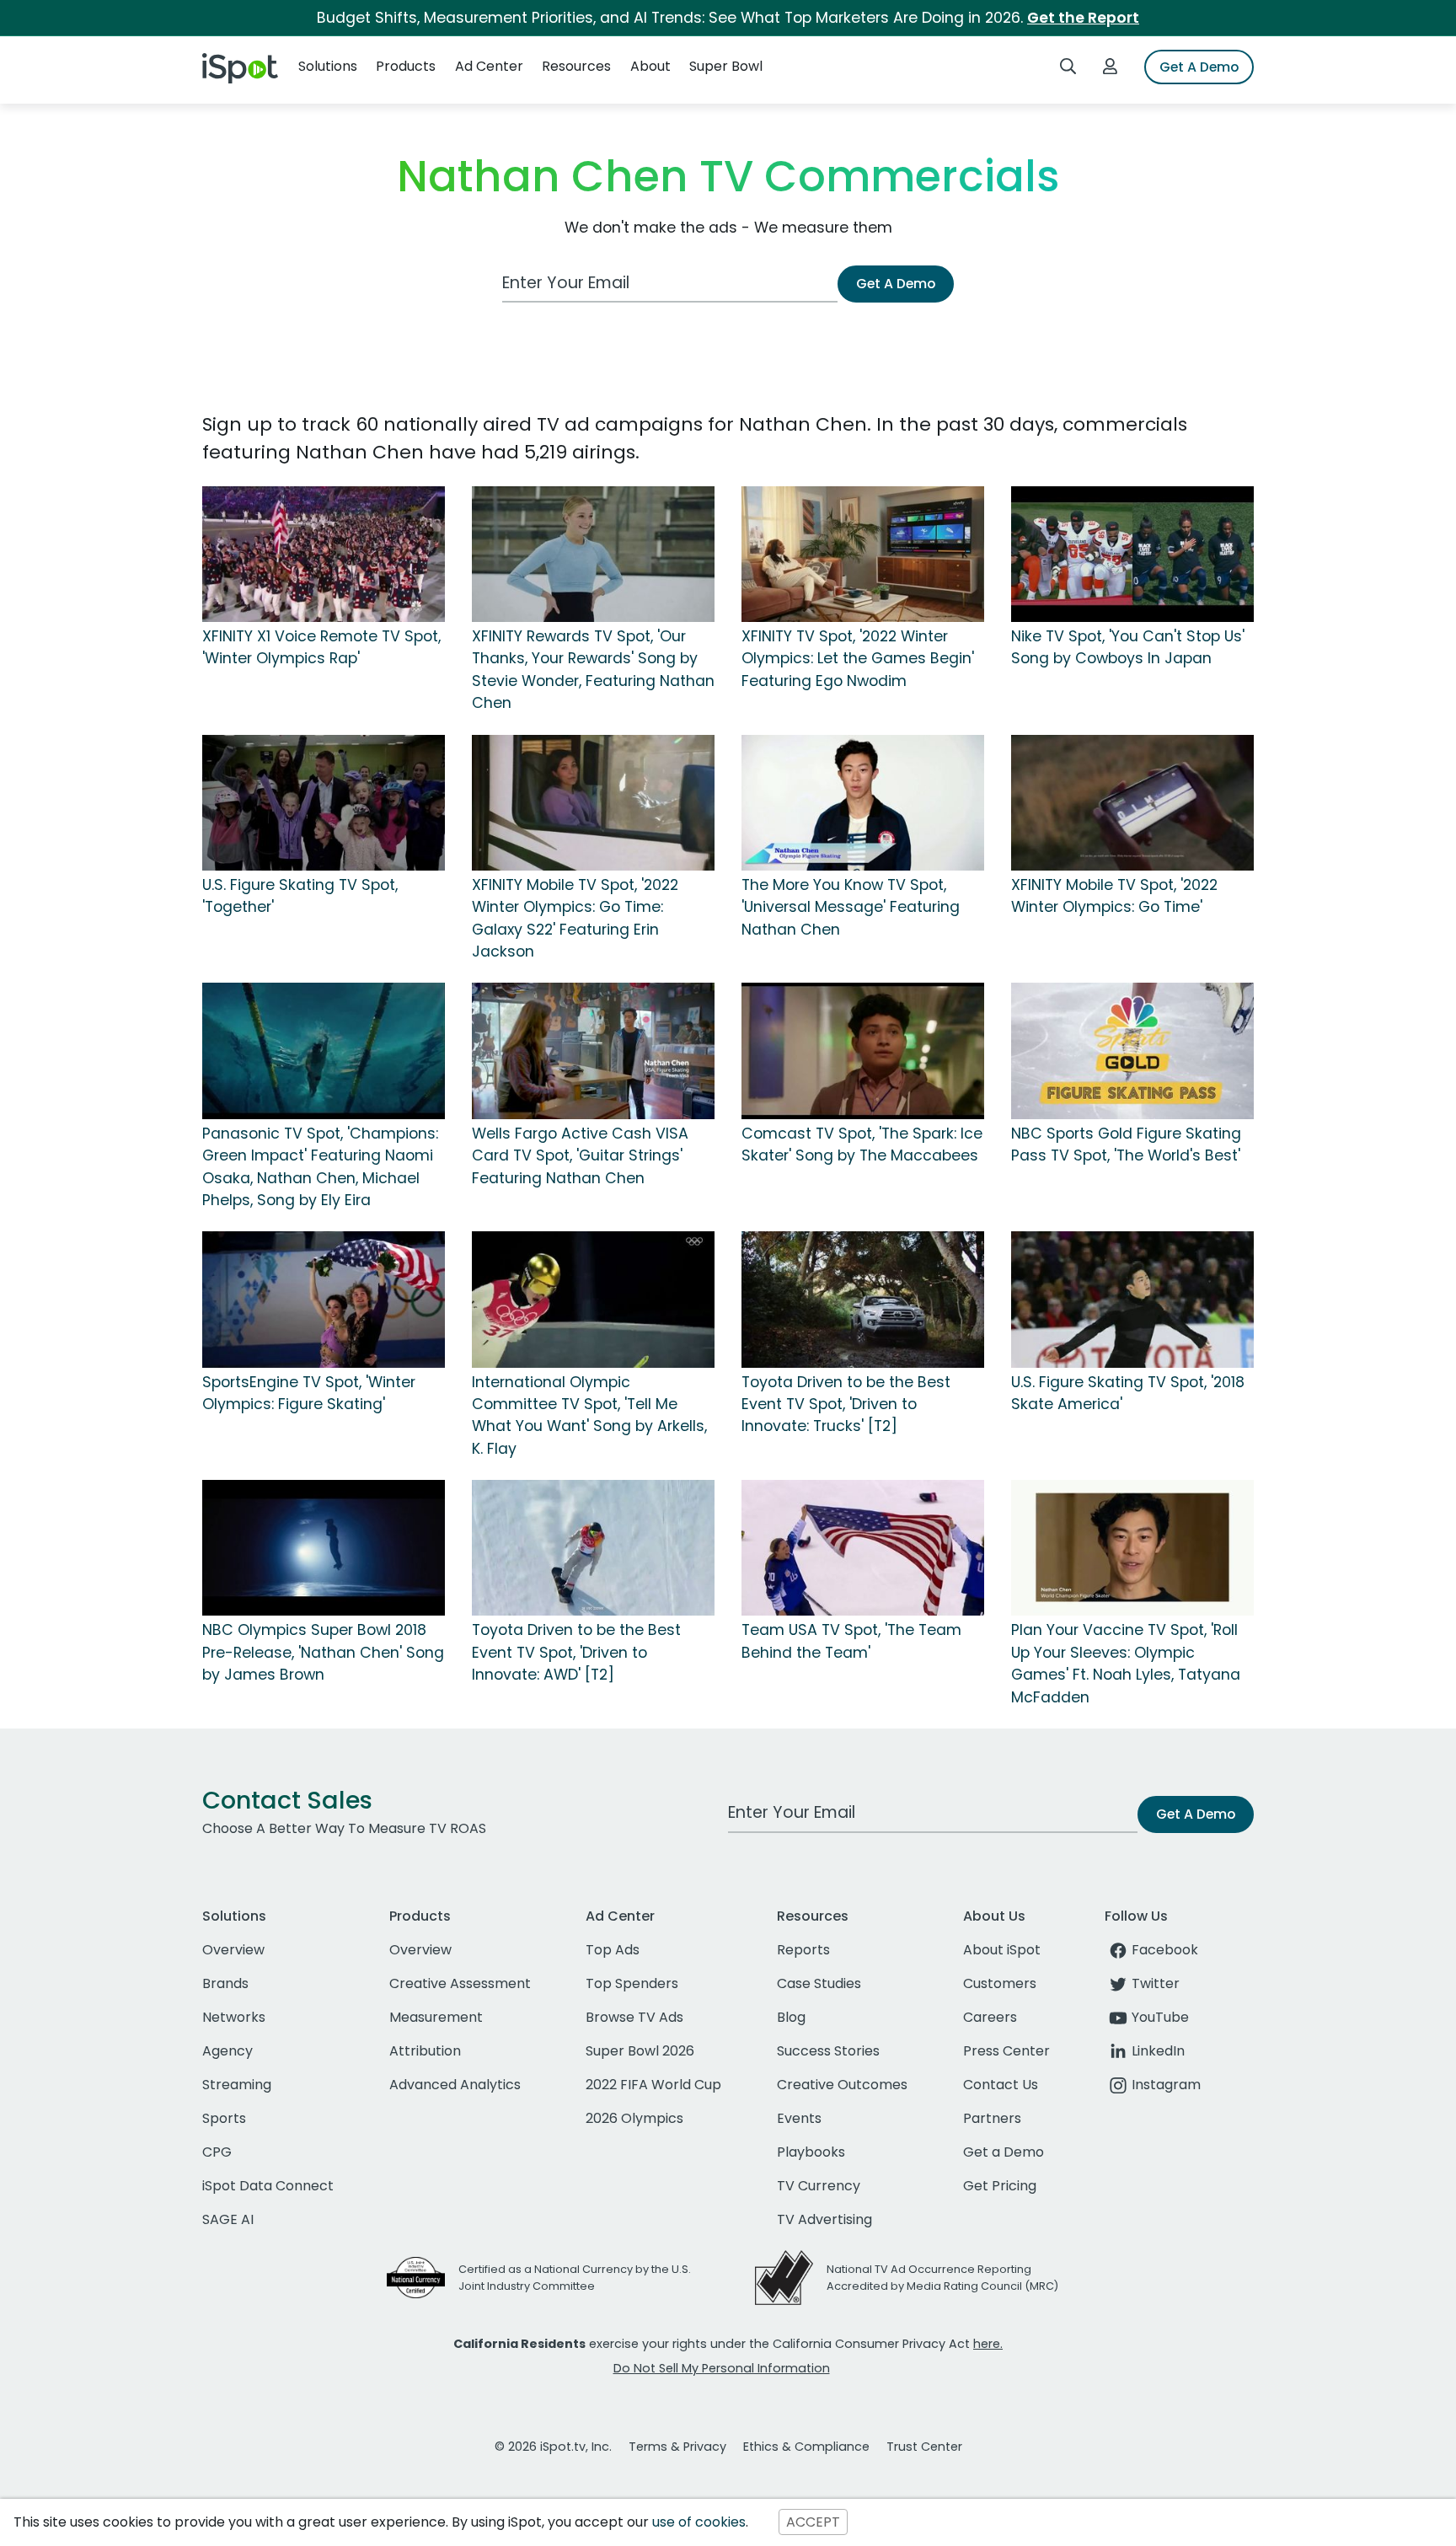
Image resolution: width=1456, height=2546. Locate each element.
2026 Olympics (634, 2118)
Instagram (1166, 2085)
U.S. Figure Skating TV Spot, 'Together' (300, 896)
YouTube (1160, 2017)
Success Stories (828, 2051)
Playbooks (811, 2152)
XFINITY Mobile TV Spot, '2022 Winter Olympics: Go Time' (1114, 896)
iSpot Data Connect (268, 2186)
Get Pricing (1000, 2186)
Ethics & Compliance (806, 2447)
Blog (791, 2017)
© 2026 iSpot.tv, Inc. (553, 2447)
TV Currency (819, 2186)
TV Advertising (824, 2219)
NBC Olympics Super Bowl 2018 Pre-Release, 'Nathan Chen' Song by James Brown (323, 1652)
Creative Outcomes (842, 2085)
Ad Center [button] (489, 66)
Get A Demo (1199, 67)
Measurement (436, 2017)
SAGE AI (228, 2219)
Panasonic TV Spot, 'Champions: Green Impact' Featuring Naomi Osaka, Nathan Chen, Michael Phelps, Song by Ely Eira (320, 1167)
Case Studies (819, 1983)
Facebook (1165, 1950)
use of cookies (699, 2522)
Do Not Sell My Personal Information (722, 2368)
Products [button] (406, 66)
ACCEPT (813, 2522)
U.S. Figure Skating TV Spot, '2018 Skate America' (1128, 1393)
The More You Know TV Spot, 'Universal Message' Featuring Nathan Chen (851, 907)
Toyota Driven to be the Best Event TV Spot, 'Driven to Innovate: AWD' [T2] (576, 1652)
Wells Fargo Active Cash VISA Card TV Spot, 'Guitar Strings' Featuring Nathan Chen (580, 1156)
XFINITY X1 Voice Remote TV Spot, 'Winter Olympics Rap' (321, 647)
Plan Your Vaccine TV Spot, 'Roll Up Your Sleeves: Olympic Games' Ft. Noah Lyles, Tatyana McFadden (1126, 1663)
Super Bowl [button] (726, 66)
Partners (992, 2118)
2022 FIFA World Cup (653, 2085)
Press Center (1006, 2051)
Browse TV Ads (634, 2017)
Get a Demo (1004, 2152)
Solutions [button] (328, 66)
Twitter (1156, 1983)
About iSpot (1002, 1950)
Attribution (425, 2051)
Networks (234, 2017)
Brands (225, 1983)
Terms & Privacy (677, 2447)
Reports (803, 1950)
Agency (227, 2051)
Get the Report (1083, 18)
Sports (224, 2118)
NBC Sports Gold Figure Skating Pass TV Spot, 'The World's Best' (1126, 1144)
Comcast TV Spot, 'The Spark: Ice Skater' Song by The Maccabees (862, 1144)
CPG (217, 2152)
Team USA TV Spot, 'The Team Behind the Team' (851, 1641)
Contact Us (1001, 2085)
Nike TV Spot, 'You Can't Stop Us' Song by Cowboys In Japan (1128, 647)
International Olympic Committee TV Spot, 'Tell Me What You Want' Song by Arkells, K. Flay (589, 1415)
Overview (233, 1950)
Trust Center (924, 2447)
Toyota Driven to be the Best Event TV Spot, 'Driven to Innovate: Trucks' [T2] (846, 1404)
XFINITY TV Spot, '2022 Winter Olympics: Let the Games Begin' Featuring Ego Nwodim (858, 659)
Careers (990, 2017)
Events (799, 2118)
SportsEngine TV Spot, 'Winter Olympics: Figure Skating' (309, 1393)
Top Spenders (632, 1983)
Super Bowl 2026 (640, 2051)
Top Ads (613, 1950)
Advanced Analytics (455, 2085)
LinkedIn (1158, 2051)
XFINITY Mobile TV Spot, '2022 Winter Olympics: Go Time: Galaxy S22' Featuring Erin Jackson (575, 918)
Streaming (237, 2085)
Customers (1000, 1983)
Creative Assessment (460, 1983)
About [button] (650, 66)
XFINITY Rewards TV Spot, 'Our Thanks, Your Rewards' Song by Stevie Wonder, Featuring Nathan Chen (593, 670)
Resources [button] (576, 66)
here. (988, 2344)
